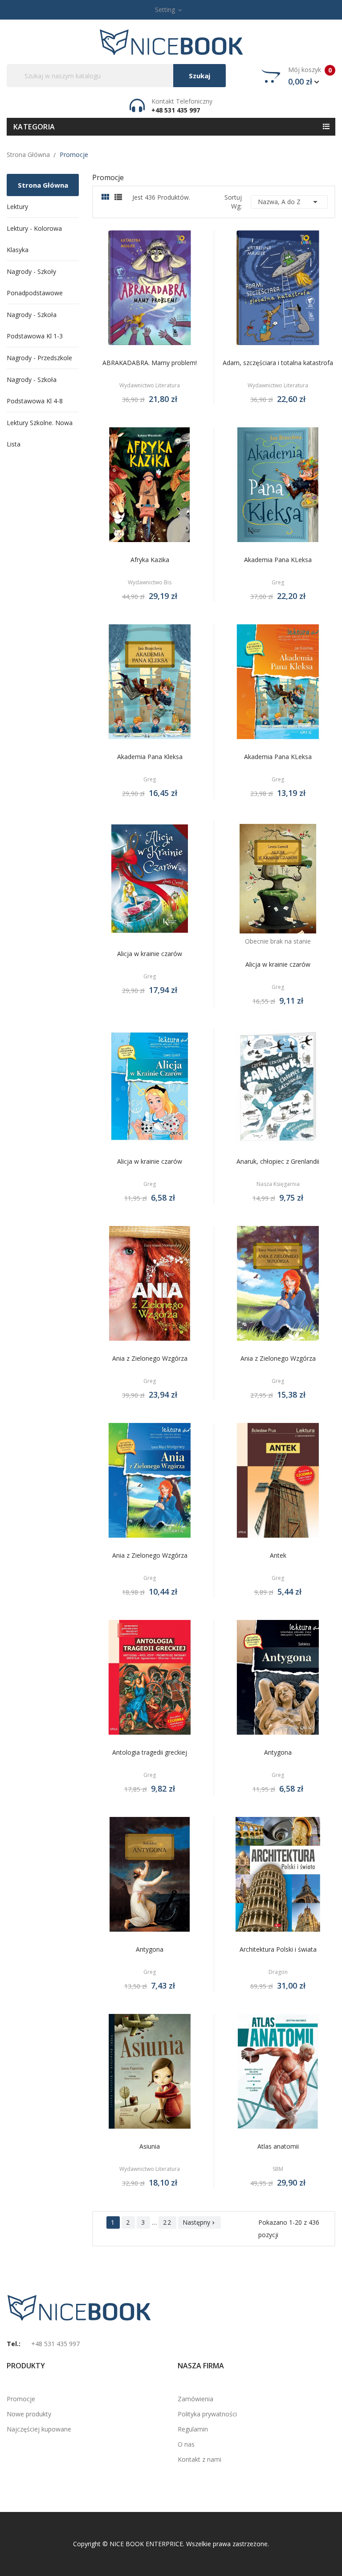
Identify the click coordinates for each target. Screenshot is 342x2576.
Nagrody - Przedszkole (39, 358)
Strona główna (43, 185)
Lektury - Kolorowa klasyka (34, 239)
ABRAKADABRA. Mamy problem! (150, 363)
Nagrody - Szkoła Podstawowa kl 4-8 (35, 390)
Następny (199, 2222)
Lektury (17, 207)
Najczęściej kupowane (39, 2429)
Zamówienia (195, 2399)
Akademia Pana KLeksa (278, 560)
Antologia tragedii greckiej (150, 1752)
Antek (278, 1555)
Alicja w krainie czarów (150, 954)
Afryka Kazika (150, 560)
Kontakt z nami (199, 2459)
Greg (278, 583)
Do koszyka (139, 290)
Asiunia (150, 2146)
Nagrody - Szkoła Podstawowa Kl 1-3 (35, 325)
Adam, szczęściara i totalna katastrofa (278, 363)
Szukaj (199, 76)
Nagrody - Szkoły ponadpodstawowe (35, 282)
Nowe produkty (29, 2414)
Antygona (278, 1752)
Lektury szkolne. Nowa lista (40, 433)
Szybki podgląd (160, 290)
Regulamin (193, 2429)
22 (167, 2222)
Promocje (21, 2399)
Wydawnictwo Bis (150, 583)
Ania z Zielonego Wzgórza (150, 1358)
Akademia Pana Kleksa (150, 757)
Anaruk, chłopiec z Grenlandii (278, 1161)
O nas (186, 2444)
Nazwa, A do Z (289, 202)
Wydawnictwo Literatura (150, 386)
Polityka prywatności (207, 2414)
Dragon (278, 1972)
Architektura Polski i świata (278, 1949)
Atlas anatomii (278, 2146)
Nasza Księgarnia (278, 1184)
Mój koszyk (310, 76)
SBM (278, 2169)
